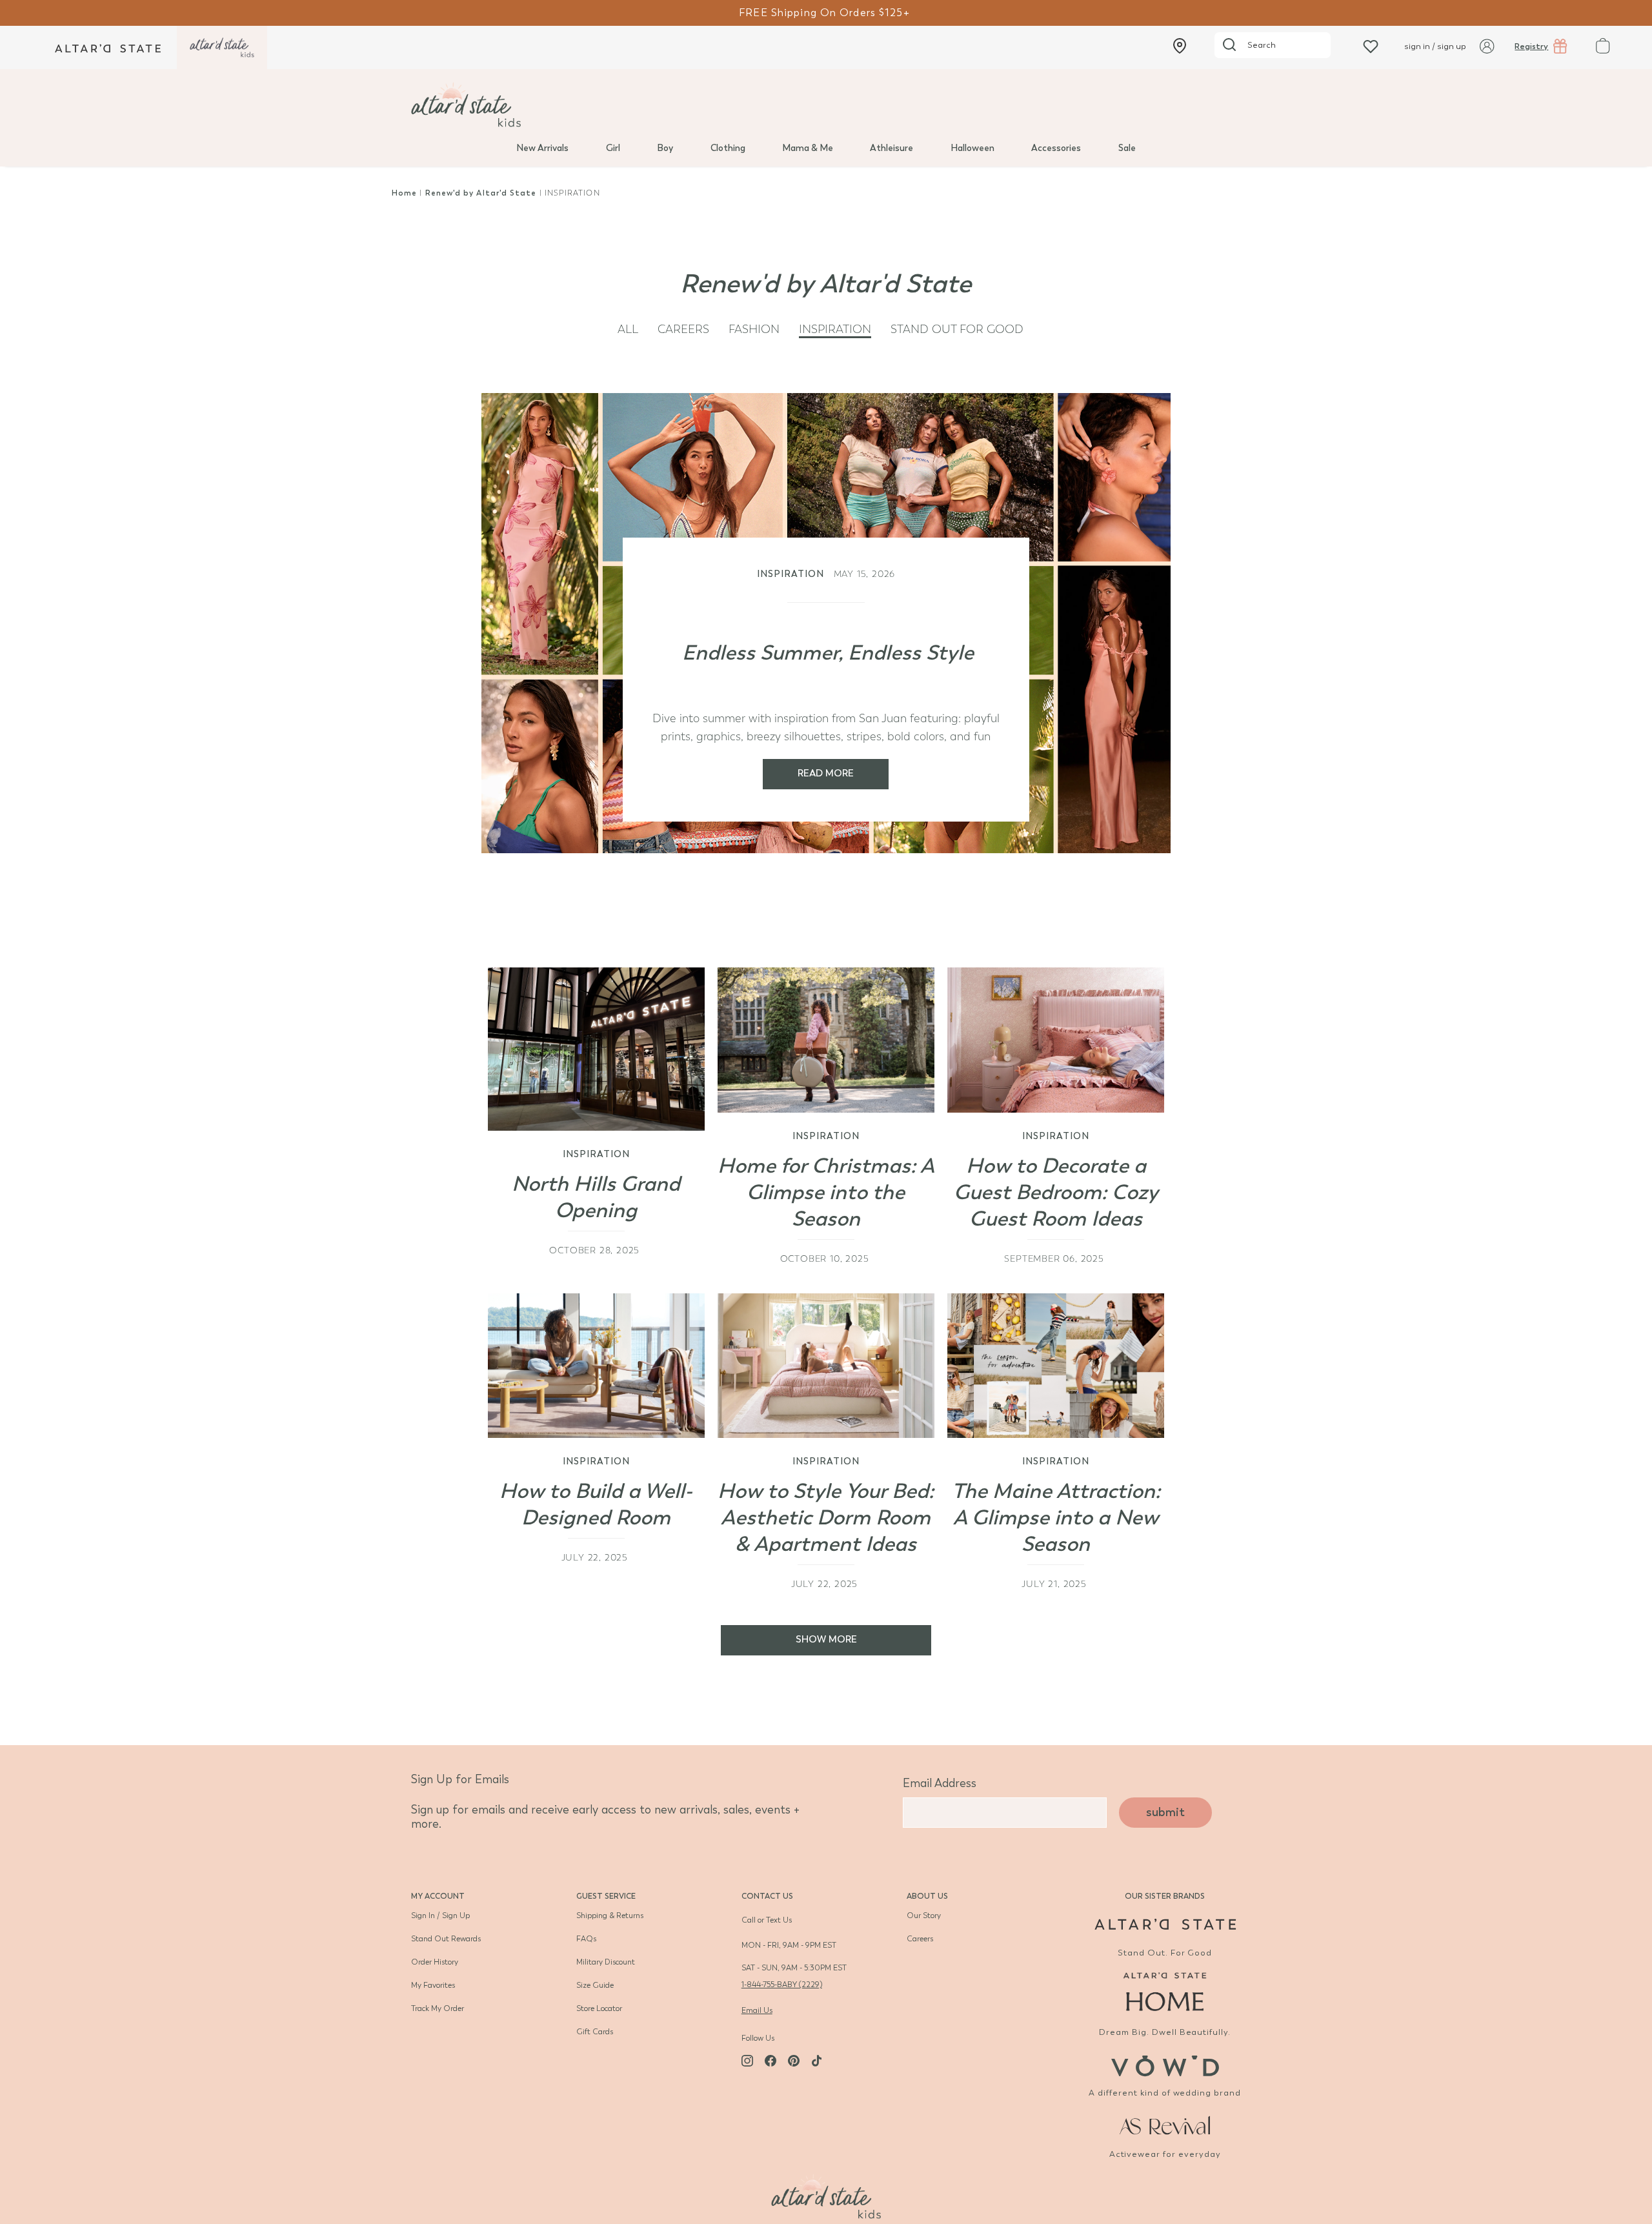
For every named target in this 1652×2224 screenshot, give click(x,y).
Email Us (757, 2010)
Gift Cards (595, 2032)
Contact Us (767, 1896)
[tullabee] (826, 105)
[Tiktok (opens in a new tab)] (817, 2061)
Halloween (972, 148)
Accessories (1056, 148)
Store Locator (599, 2008)
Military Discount (606, 1962)
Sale (1127, 148)
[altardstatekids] (222, 47)
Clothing (728, 148)
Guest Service (606, 1896)
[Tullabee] (826, 2195)
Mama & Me (808, 148)
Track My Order (438, 2008)
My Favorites (433, 1985)
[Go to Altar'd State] (1165, 1925)
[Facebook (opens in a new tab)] (771, 2061)
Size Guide (595, 1985)
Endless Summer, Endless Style (828, 652)
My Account (438, 1896)
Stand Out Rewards (446, 1939)
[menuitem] (542, 147)
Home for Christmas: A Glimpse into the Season (826, 1192)
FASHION (754, 329)
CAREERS (683, 329)
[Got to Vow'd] (1165, 2064)
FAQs (586, 1939)
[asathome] (1165, 1992)
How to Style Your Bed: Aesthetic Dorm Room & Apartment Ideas (826, 1517)
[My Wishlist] (1371, 46)
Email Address (940, 1783)
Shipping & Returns (610, 1916)
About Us (927, 1896)
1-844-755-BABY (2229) (782, 1985)
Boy (665, 148)
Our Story (924, 1916)
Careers (920, 1939)
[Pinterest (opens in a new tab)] (794, 2061)
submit (1165, 1812)
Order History (435, 1962)
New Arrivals (542, 148)
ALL (628, 329)
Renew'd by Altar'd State (482, 193)
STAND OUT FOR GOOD (957, 329)
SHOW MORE (826, 1639)
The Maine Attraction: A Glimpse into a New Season (1056, 1517)
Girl (613, 148)
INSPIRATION (835, 329)
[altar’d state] (108, 47)
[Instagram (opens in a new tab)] (747, 2061)
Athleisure (891, 148)
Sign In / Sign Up (440, 1916)
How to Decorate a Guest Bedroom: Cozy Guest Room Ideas (1056, 1192)
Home (404, 193)
